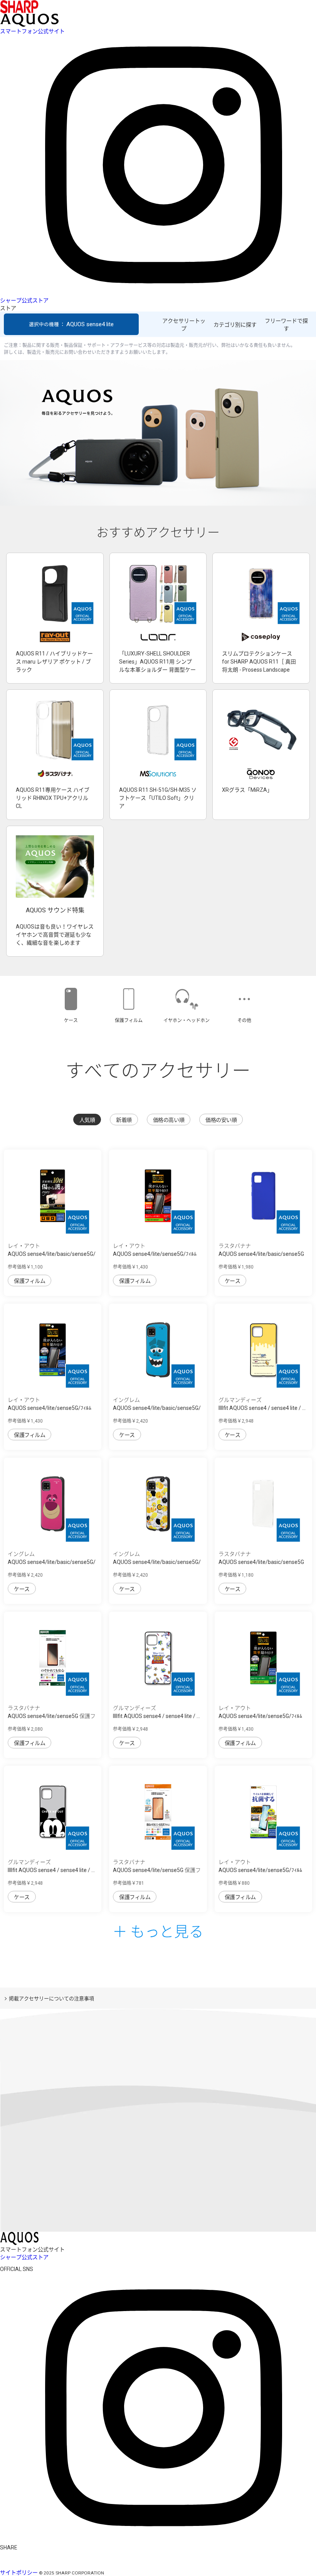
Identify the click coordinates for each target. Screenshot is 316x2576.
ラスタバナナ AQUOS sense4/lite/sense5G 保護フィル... (52, 1716)
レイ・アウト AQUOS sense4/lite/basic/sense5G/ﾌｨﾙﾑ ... (52, 1254)
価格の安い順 (221, 1120)
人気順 (87, 1120)
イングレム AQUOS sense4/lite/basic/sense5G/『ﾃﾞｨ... (157, 1408)
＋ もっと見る (158, 1931)
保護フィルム (29, 1281)
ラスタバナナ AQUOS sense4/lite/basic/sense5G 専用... (261, 1254)
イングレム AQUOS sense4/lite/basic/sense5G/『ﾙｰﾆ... (157, 1562)
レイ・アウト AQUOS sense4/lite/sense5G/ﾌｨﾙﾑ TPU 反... (260, 1716)
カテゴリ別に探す (235, 325)
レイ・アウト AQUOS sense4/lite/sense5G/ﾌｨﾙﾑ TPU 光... (155, 1254)
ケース (233, 1281)
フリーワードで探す (286, 325)
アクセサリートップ (184, 325)
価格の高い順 (169, 1120)
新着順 (124, 1120)
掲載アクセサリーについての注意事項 (51, 1999)
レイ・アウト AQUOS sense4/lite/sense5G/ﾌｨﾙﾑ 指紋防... (260, 1870)
